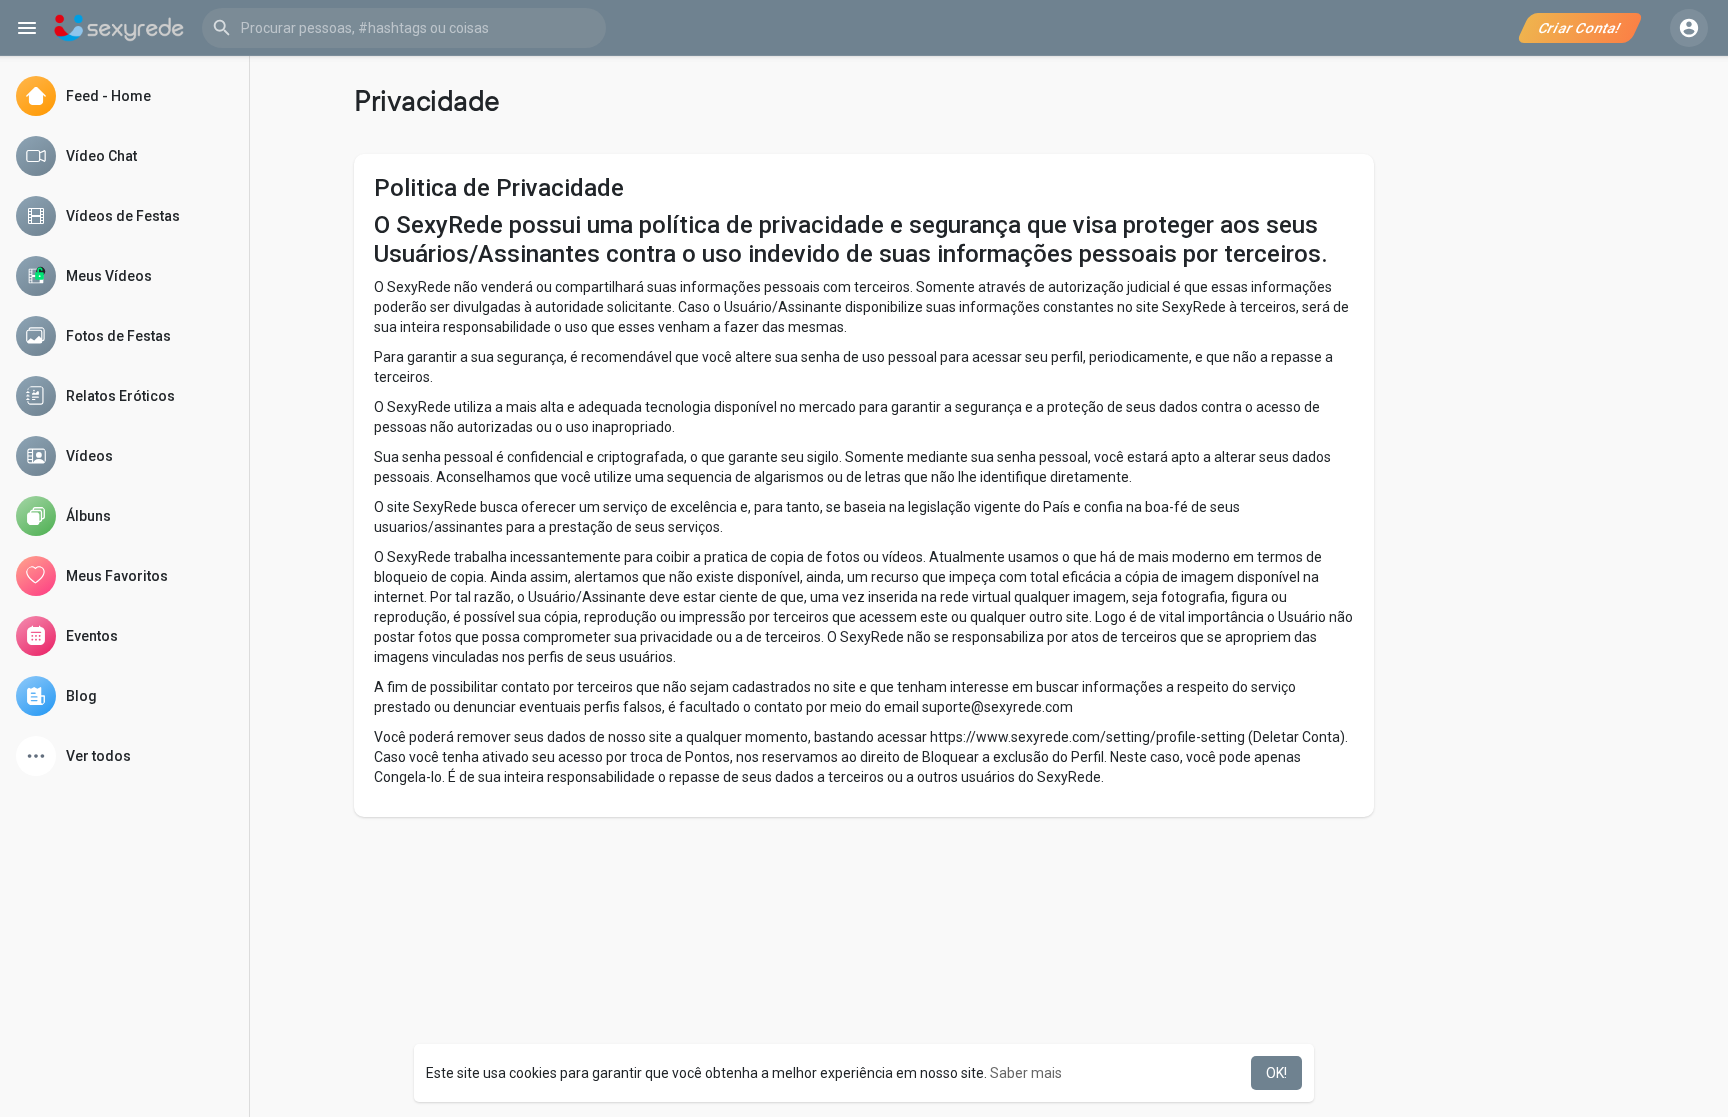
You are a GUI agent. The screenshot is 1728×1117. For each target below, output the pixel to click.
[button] (404, 28)
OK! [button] (1276, 1073)
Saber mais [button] (1026, 1073)
